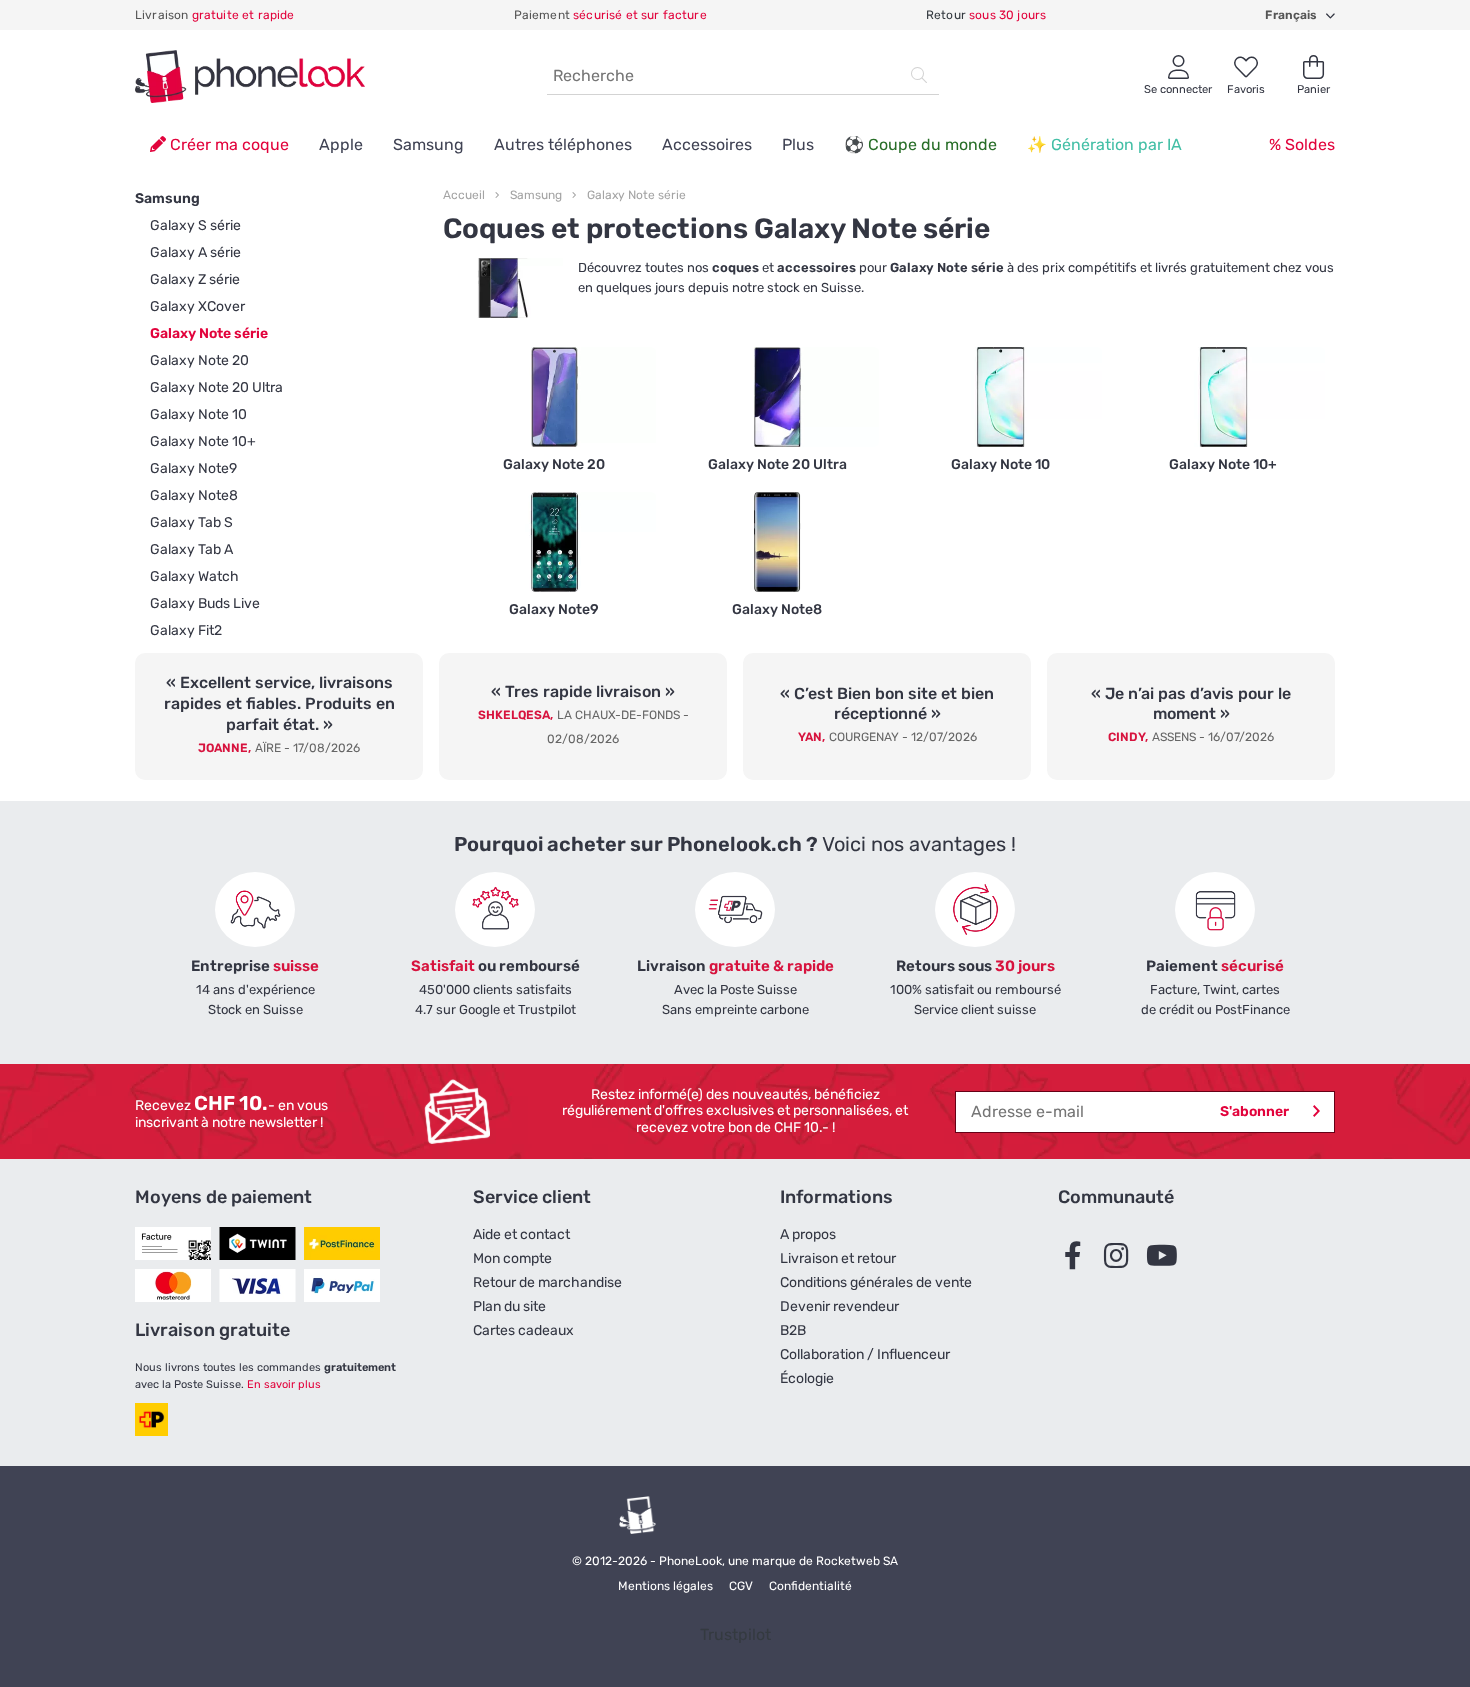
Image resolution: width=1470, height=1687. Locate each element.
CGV (741, 1586)
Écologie (807, 1378)
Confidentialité (810, 1586)
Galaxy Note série (209, 333)
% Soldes (1302, 144)
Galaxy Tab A (191, 549)
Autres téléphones (563, 144)
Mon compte (512, 1258)
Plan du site (509, 1306)
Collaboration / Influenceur (865, 1354)
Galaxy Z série (195, 279)
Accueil (464, 195)
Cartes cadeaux (523, 1330)
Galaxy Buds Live (205, 603)
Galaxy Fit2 (186, 630)
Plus (798, 144)
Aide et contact (521, 1234)
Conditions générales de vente (876, 1282)
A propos (808, 1234)
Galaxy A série (195, 252)
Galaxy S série (195, 225)
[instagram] (1122, 1257)
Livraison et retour (838, 1258)
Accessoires (707, 144)
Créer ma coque (227, 144)
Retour (986, 15)
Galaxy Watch (194, 576)
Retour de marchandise (547, 1282)
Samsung (428, 144)
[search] (919, 76)
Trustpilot (735, 1634)
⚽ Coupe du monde (920, 144)
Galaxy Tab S (191, 522)
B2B (793, 1330)
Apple (341, 144)
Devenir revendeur (839, 1306)
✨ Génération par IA (1104, 144)
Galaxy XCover (197, 306)
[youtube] (1166, 1257)
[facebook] (1078, 1257)
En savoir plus (284, 1384)
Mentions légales (665, 1586)
